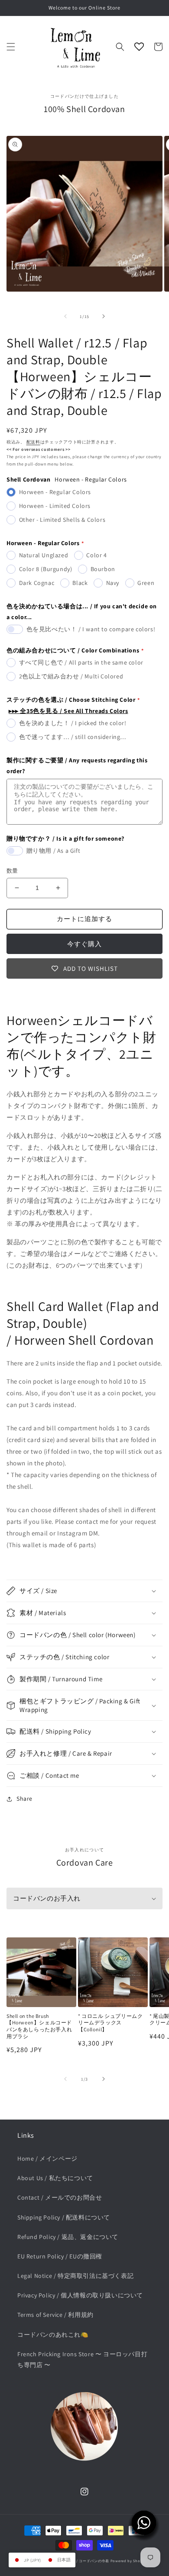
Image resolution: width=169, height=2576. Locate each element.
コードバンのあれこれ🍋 (53, 2335)
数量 (12, 871)
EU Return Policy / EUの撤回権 (60, 2256)
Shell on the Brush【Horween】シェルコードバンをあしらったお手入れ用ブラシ (39, 2026)
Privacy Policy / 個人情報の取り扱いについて (80, 2295)
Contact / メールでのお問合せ (60, 2197)
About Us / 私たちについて (55, 2178)
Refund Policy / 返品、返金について (68, 2237)
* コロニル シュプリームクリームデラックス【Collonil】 (110, 2023)
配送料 (33, 442)
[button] (11, 47)
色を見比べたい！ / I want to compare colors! (91, 629)
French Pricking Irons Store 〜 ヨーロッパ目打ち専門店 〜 (82, 2359)
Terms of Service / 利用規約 (55, 2315)
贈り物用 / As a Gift (54, 851)
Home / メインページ (47, 2158)
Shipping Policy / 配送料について (64, 2217)
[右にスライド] (104, 316)
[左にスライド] (65, 316)
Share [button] (24, 1799)
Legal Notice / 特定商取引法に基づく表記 (75, 2276)
